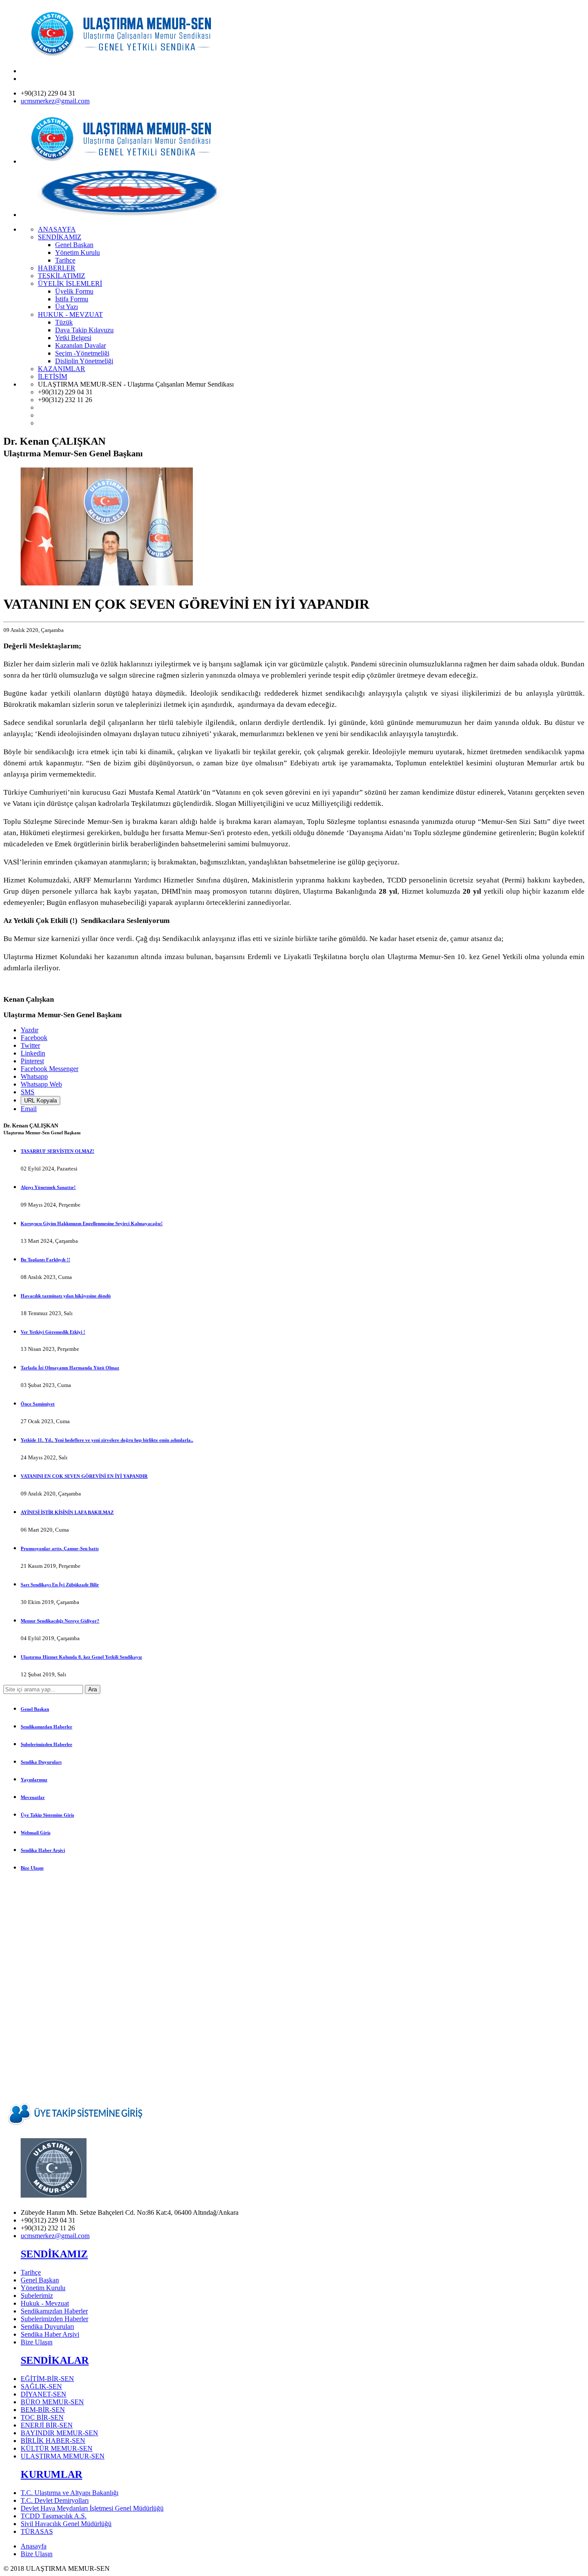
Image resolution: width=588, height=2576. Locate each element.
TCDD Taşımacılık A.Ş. (54, 2516)
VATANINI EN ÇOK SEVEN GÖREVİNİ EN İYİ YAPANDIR (84, 1476)
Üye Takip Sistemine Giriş (47, 1815)
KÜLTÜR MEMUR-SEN (57, 2448)
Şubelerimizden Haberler (46, 1744)
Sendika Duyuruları (41, 1762)
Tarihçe (31, 2272)
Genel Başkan (35, 1709)
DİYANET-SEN (43, 2394)
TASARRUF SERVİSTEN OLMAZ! (57, 1151)
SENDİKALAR (55, 2360)
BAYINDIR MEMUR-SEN (59, 2433)
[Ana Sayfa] (128, 56)
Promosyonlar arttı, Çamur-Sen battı (60, 1548)
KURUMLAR (51, 2474)
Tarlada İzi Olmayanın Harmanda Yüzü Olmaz (70, 1368)
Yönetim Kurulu (43, 2288)
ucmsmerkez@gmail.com (55, 101)
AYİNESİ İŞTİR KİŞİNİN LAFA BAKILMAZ (67, 1512)
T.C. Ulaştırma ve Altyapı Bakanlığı (70, 2493)
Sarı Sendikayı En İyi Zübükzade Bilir (60, 1585)
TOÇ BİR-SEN (42, 2417)
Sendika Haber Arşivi (43, 1850)
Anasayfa (34, 2546)
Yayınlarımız (34, 1780)
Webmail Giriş (36, 1833)
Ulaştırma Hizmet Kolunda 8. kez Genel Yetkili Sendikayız (81, 1657)
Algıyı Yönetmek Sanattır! (48, 1187)
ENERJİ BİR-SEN (47, 2425)
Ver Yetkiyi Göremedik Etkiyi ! (53, 1332)
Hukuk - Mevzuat (45, 2303)
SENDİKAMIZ (54, 2254)
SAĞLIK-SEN (41, 2386)
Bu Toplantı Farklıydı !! (45, 1260)
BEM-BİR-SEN (43, 2410)
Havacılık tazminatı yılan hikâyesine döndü (66, 1296)
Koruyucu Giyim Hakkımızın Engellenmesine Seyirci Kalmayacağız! (92, 1223)
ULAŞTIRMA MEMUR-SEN (63, 2456)
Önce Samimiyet (38, 1404)
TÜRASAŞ (37, 2531)
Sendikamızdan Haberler (46, 1727)
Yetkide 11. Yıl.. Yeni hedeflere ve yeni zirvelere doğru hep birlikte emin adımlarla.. (107, 1440)
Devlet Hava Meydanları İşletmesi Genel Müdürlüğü (92, 2508)
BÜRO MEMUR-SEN (52, 2402)
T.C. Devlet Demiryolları (55, 2500)
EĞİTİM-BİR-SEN (47, 2379)
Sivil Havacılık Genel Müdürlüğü (66, 2524)
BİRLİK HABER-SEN (53, 2441)
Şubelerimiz (37, 2296)
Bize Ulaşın (32, 1868)
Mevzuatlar (33, 1797)
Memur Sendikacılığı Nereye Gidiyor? (60, 1621)
